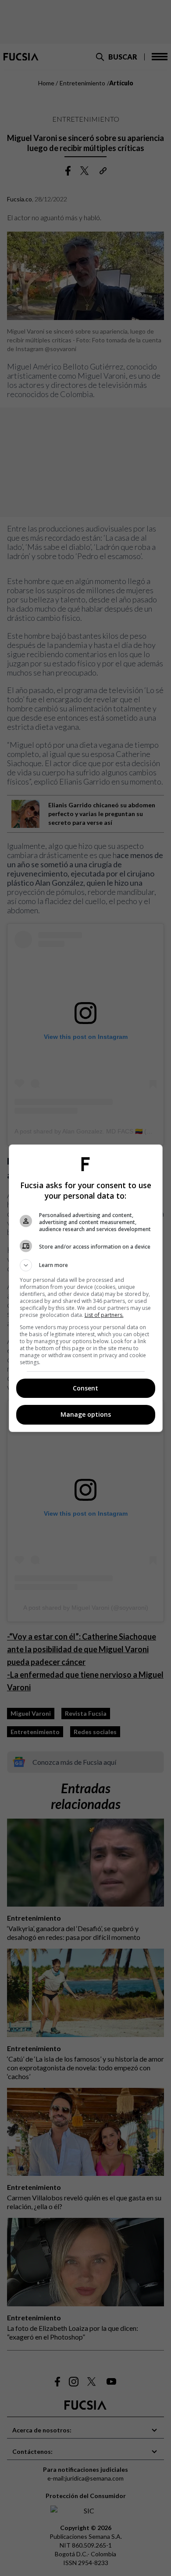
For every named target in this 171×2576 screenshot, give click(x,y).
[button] (86, 1265)
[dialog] (86, 1288)
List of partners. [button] (104, 1315)
